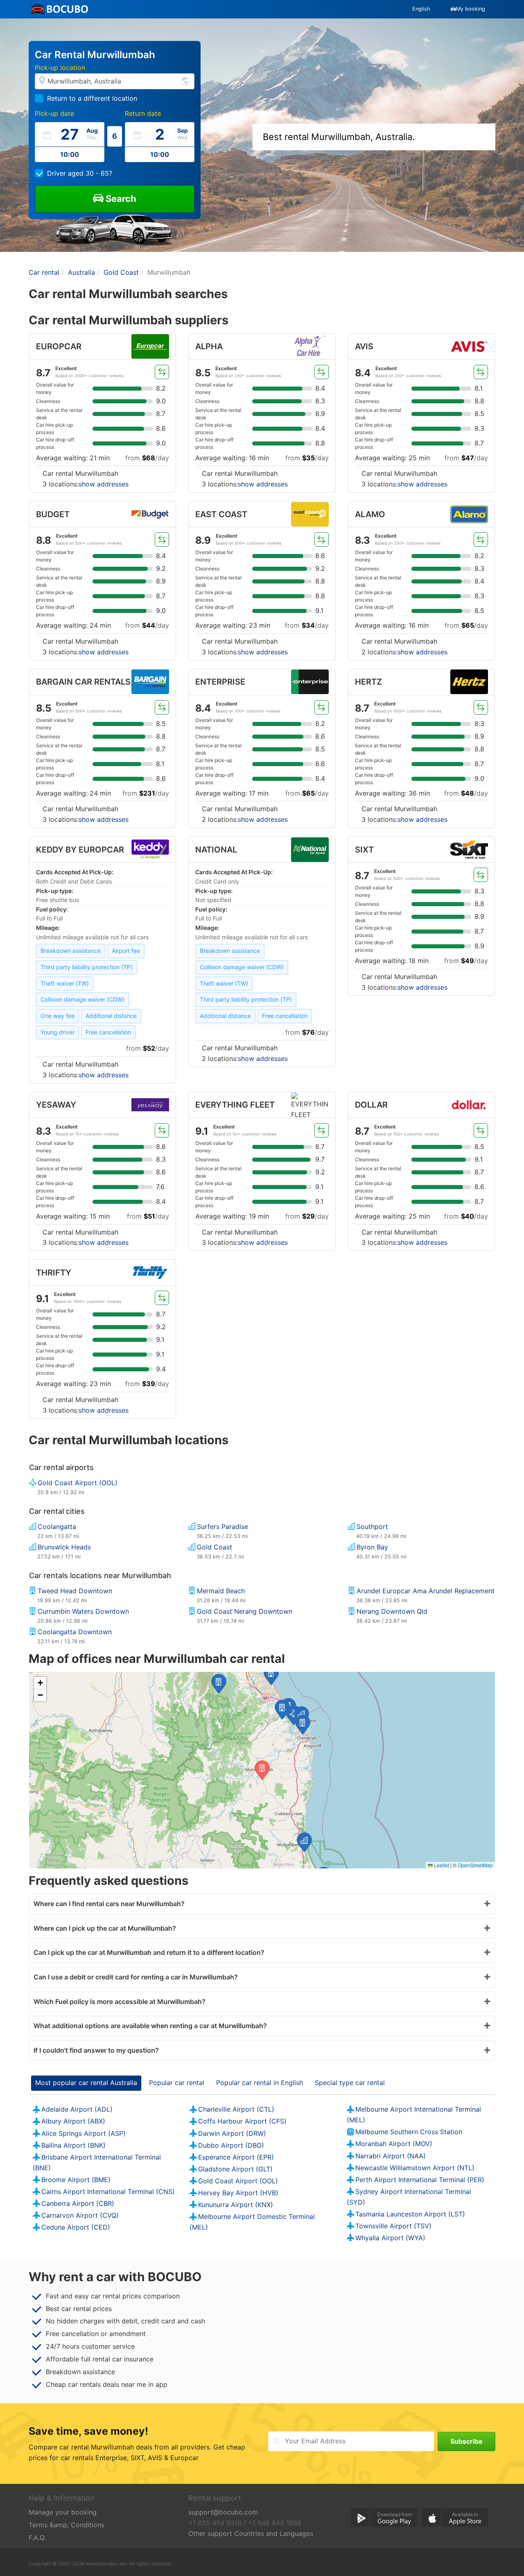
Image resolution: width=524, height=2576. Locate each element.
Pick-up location (60, 68)
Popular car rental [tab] (177, 2083)
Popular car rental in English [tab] (260, 2083)
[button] (303, 1725)
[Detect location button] (185, 81)
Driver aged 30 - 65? (80, 173)
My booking (471, 9)
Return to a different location (92, 98)
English (421, 9)
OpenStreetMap (475, 1865)
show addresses (104, 484)
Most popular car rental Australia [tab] (86, 2083)
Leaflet (441, 1865)
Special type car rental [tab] (350, 2083)
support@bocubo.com (223, 2512)
